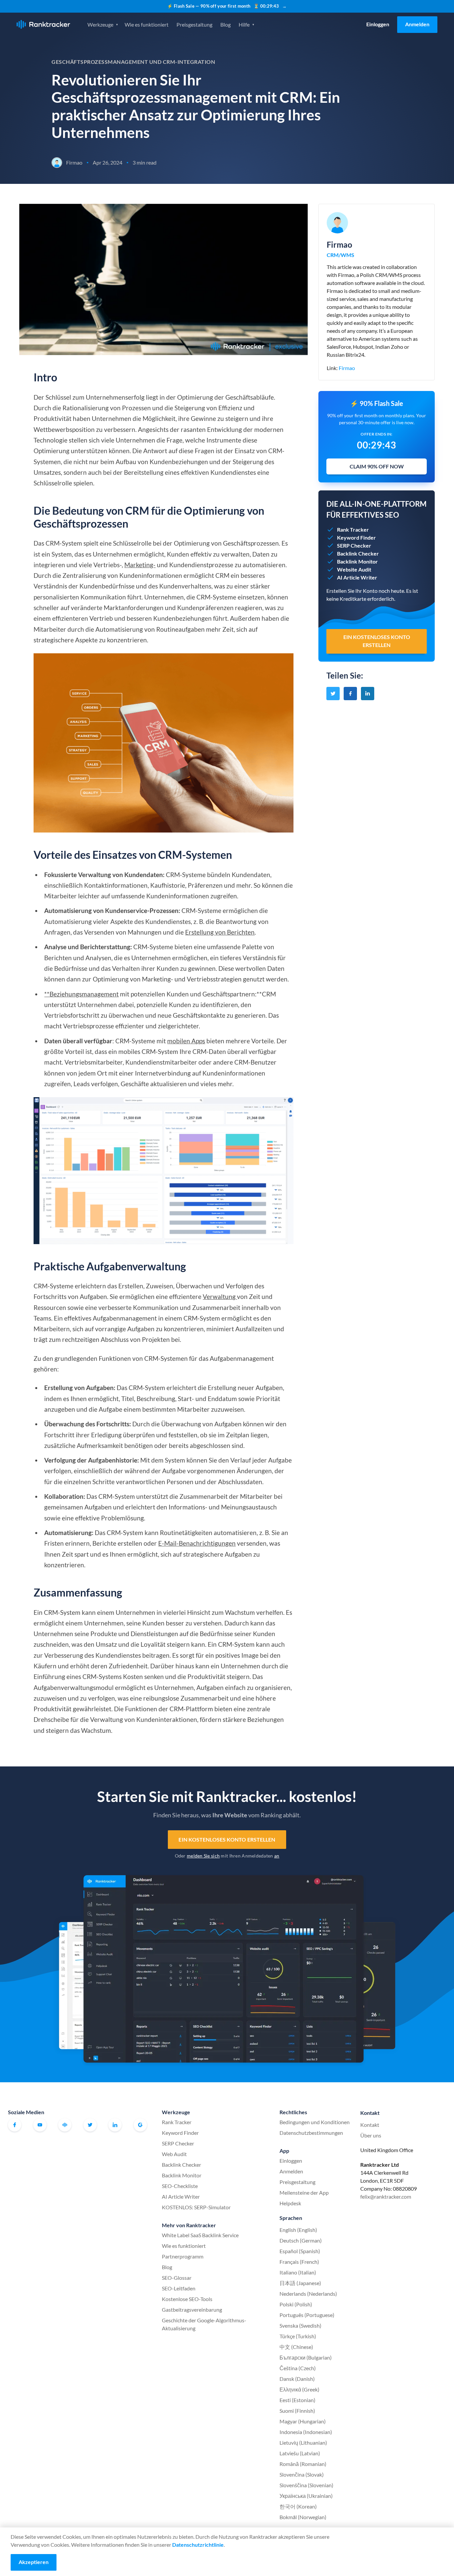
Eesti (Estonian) (297, 2400)
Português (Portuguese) (307, 2315)
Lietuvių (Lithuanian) (303, 2443)
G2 (140, 2125)
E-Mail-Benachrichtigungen (197, 1543)
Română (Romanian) (303, 2464)
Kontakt (370, 2125)
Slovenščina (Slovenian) (306, 2485)
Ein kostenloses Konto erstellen (227, 1839)
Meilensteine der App (304, 2192)
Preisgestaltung (194, 24)
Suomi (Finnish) (297, 2411)
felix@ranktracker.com (386, 2196)
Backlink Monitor (182, 2175)
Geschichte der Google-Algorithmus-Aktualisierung (204, 2324)
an (277, 1856)
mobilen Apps (186, 1041)
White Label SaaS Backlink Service (200, 2235)
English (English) (298, 2230)
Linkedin (115, 2125)
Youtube (40, 2125)
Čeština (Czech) (298, 2368)
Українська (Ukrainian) (306, 2496)
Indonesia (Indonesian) (306, 2432)
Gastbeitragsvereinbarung (192, 2310)
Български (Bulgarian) (306, 2357)
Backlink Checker (181, 2165)
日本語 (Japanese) (300, 2283)
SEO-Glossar (177, 2278)
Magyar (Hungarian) (303, 2421)
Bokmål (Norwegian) (303, 2517)
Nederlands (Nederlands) (308, 2294)
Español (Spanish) (300, 2251)
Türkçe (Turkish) (298, 2336)
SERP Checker (178, 2143)
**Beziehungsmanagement (81, 994)
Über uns (371, 2135)
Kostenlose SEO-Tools (187, 2299)
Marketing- (140, 565)
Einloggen (378, 24)
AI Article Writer (181, 2196)
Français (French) (299, 2262)
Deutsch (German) (301, 2240)
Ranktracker (43, 24)
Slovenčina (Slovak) (302, 2474)
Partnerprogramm (183, 2256)
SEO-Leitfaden (179, 2288)
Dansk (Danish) (297, 2379)
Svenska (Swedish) (300, 2325)
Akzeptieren (34, 2562)
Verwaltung (220, 1296)
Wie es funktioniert (147, 24)
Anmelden (417, 24)
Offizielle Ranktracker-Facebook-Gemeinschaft (65, 2125)
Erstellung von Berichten (220, 932)
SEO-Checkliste (180, 2186)
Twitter (90, 2125)
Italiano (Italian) (298, 2272)
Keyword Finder (180, 2133)
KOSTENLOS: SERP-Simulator (196, 2207)
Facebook (15, 2125)
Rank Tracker (177, 2122)
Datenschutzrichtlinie (198, 2545)
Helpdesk (290, 2203)
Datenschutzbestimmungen (311, 2133)
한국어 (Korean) (298, 2506)
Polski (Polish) (296, 2304)
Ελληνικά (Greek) (299, 2389)
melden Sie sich (203, 1856)
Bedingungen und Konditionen (315, 2122)
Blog (226, 24)
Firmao (347, 368)
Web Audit (174, 2154)
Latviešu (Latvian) (300, 2453)
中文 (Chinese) (296, 2347)
